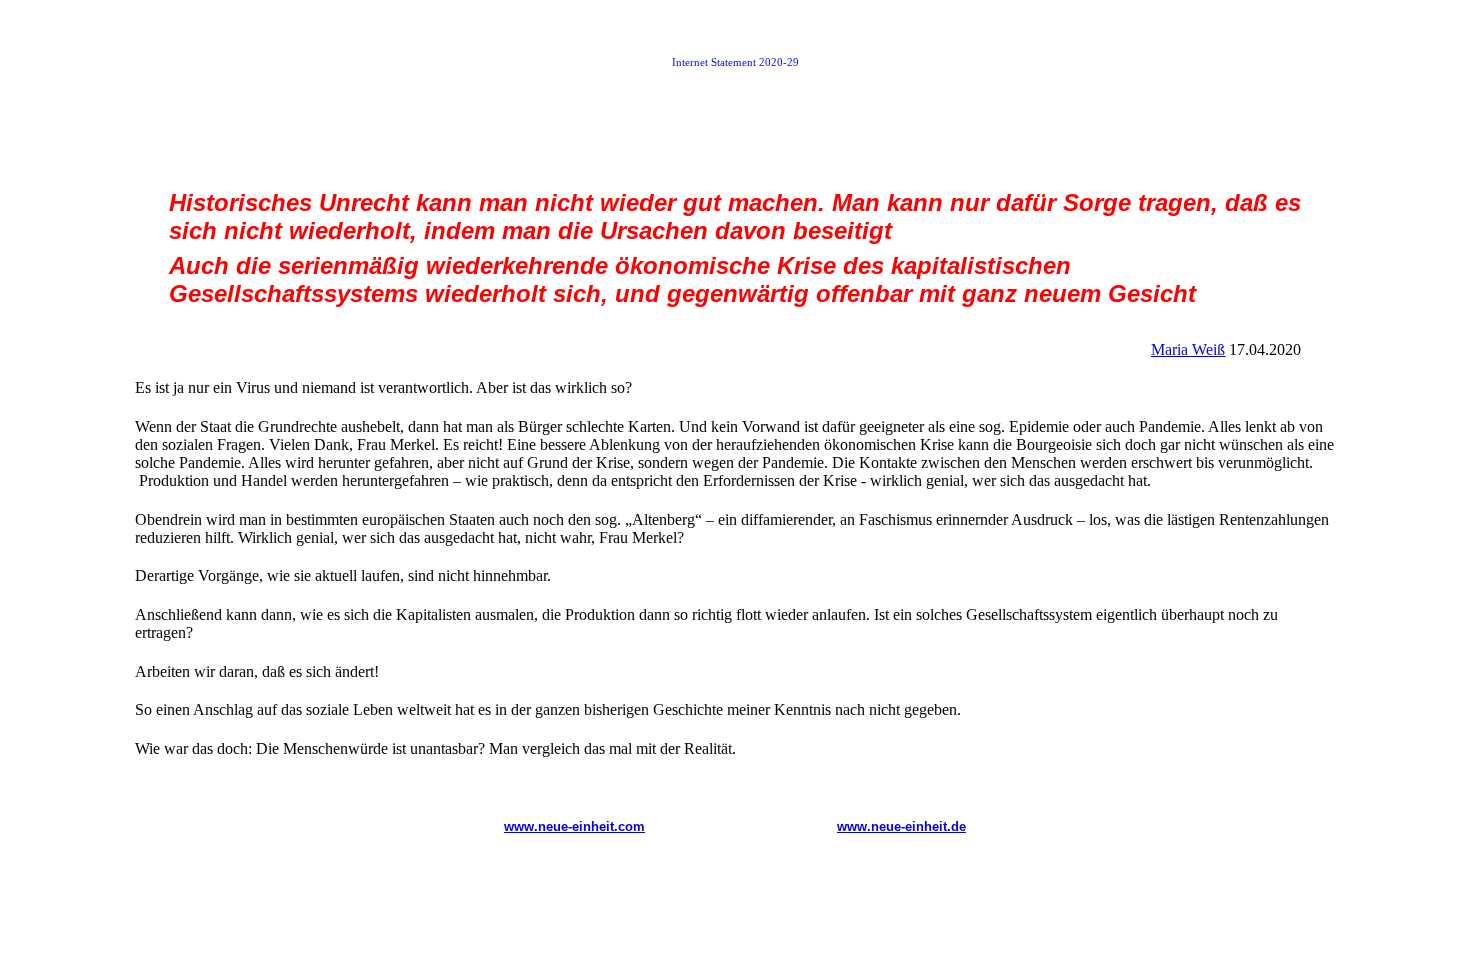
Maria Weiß (1188, 349)
